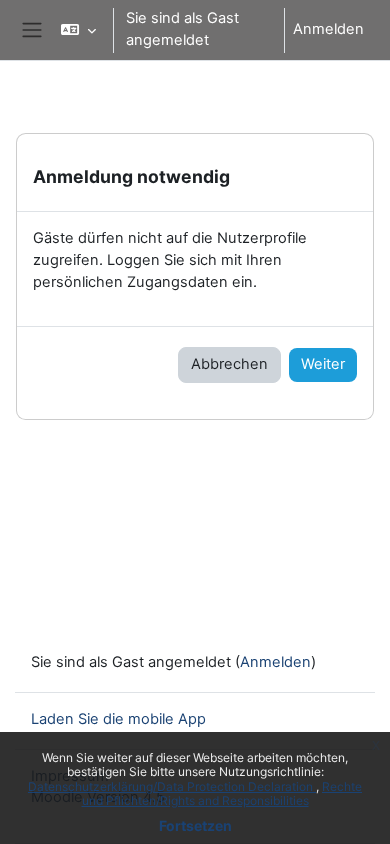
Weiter (323, 364)
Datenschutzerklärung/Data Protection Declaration (172, 786)
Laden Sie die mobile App (118, 719)
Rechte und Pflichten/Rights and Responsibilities (222, 793)
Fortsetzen (195, 825)
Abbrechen (229, 364)
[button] (78, 30)
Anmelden (328, 29)
